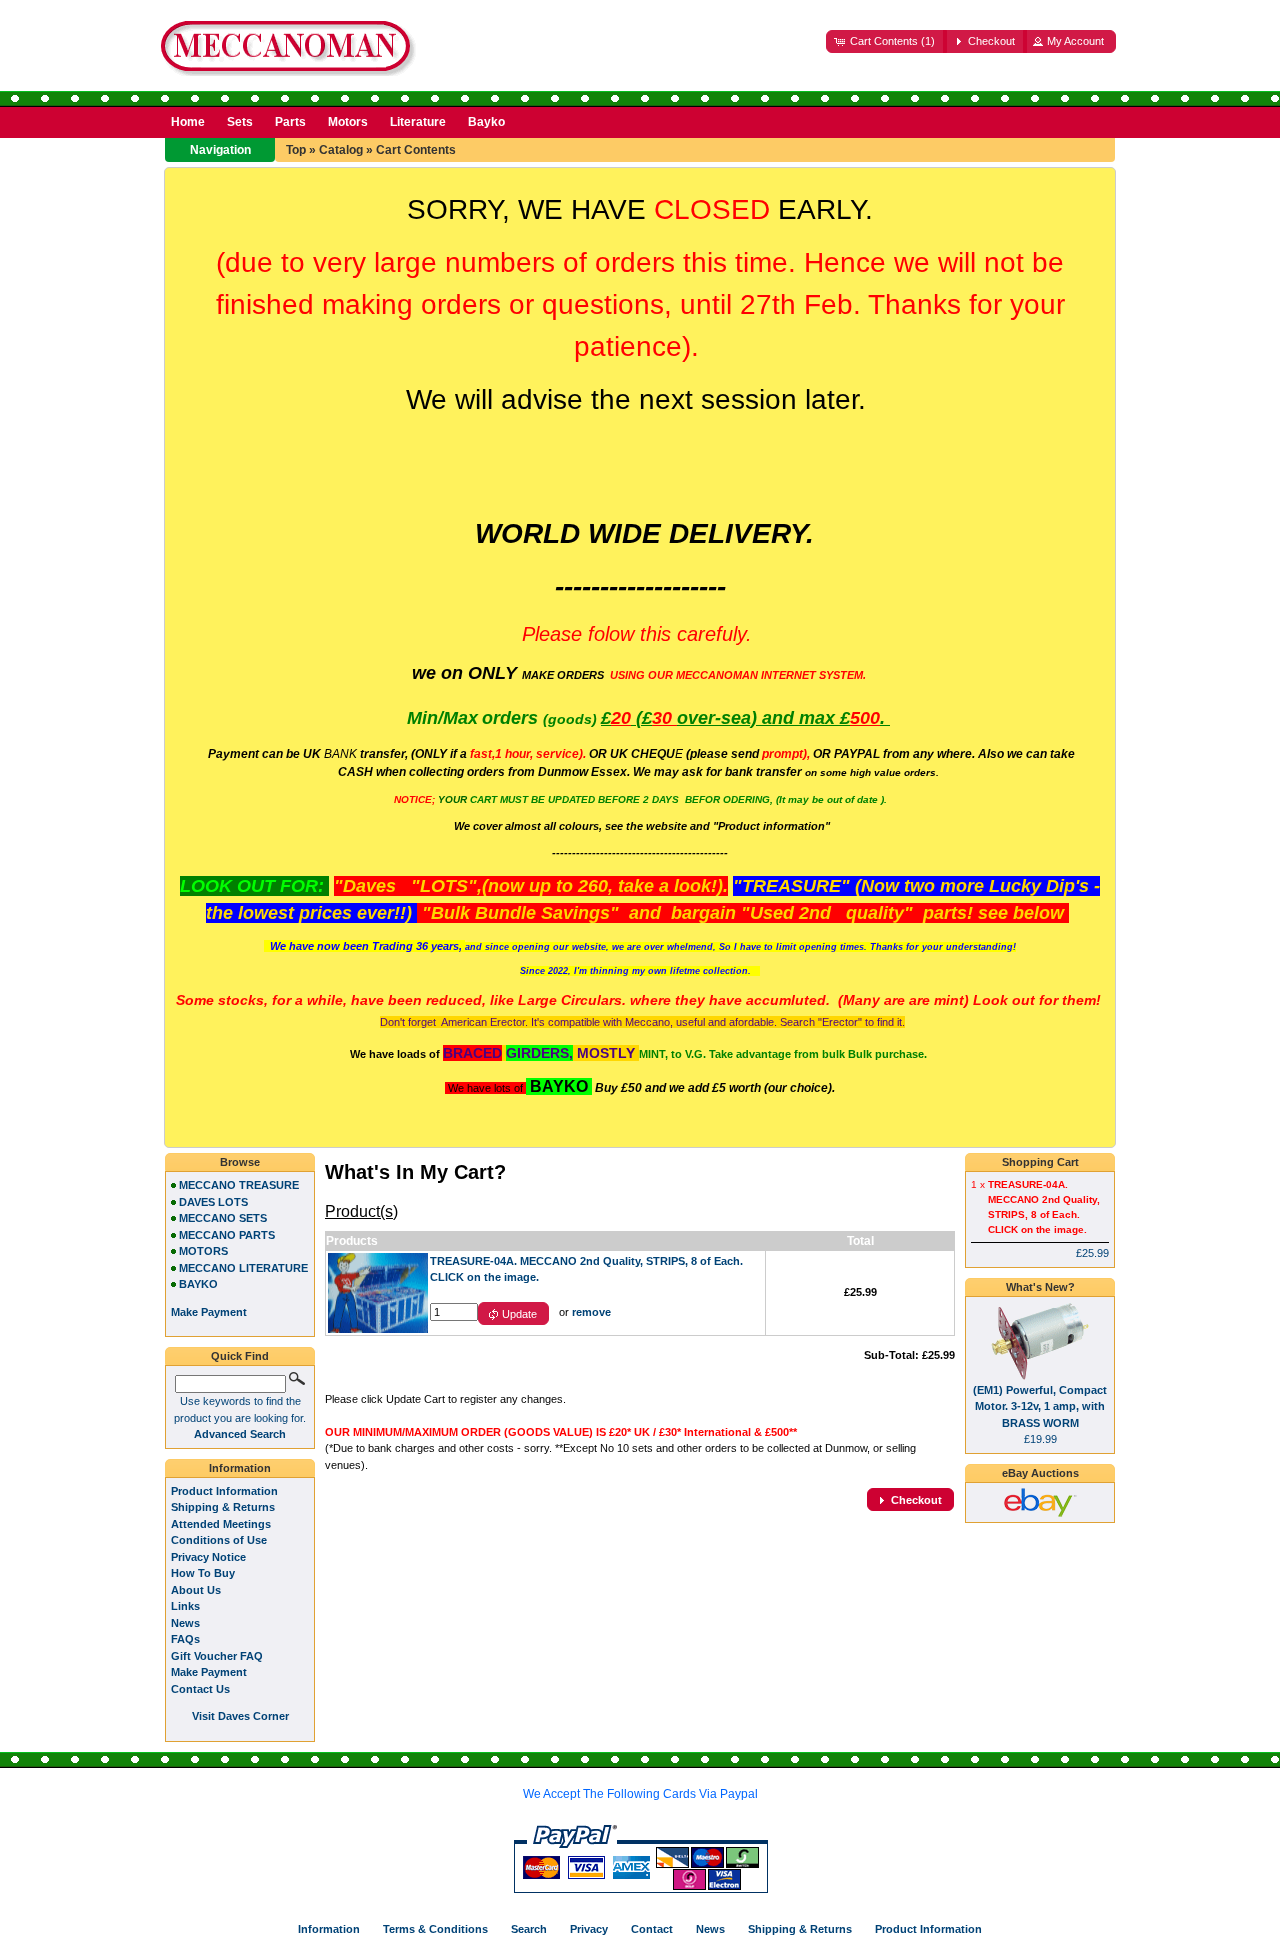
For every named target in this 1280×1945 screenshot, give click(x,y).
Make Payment (209, 1672)
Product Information (224, 1491)
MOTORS (203, 1251)
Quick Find (240, 1356)
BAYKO (198, 1284)
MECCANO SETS (223, 1218)
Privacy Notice (208, 1557)
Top (296, 150)
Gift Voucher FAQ (217, 1656)
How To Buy (203, 1573)
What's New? (1040, 1287)
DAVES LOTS (213, 1202)
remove (591, 1312)
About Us (196, 1590)
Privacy (589, 1929)
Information (240, 1468)
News (185, 1623)
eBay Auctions (1040, 1473)
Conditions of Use (219, 1540)
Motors (348, 122)
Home (188, 122)
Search (529, 1929)
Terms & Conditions (435, 1929)
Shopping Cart (1040, 1162)
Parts (290, 122)
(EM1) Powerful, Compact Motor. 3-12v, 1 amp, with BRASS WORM (1040, 1406)
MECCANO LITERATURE (243, 1268)
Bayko (486, 122)
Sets (240, 122)
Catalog (341, 150)
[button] (886, 41)
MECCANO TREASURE (239, 1185)
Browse (240, 1162)
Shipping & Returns (223, 1507)
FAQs (185, 1639)
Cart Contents (416, 150)
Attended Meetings (221, 1524)
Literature (418, 122)
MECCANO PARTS (227, 1235)
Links (185, 1606)
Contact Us (200, 1689)
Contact (652, 1929)
